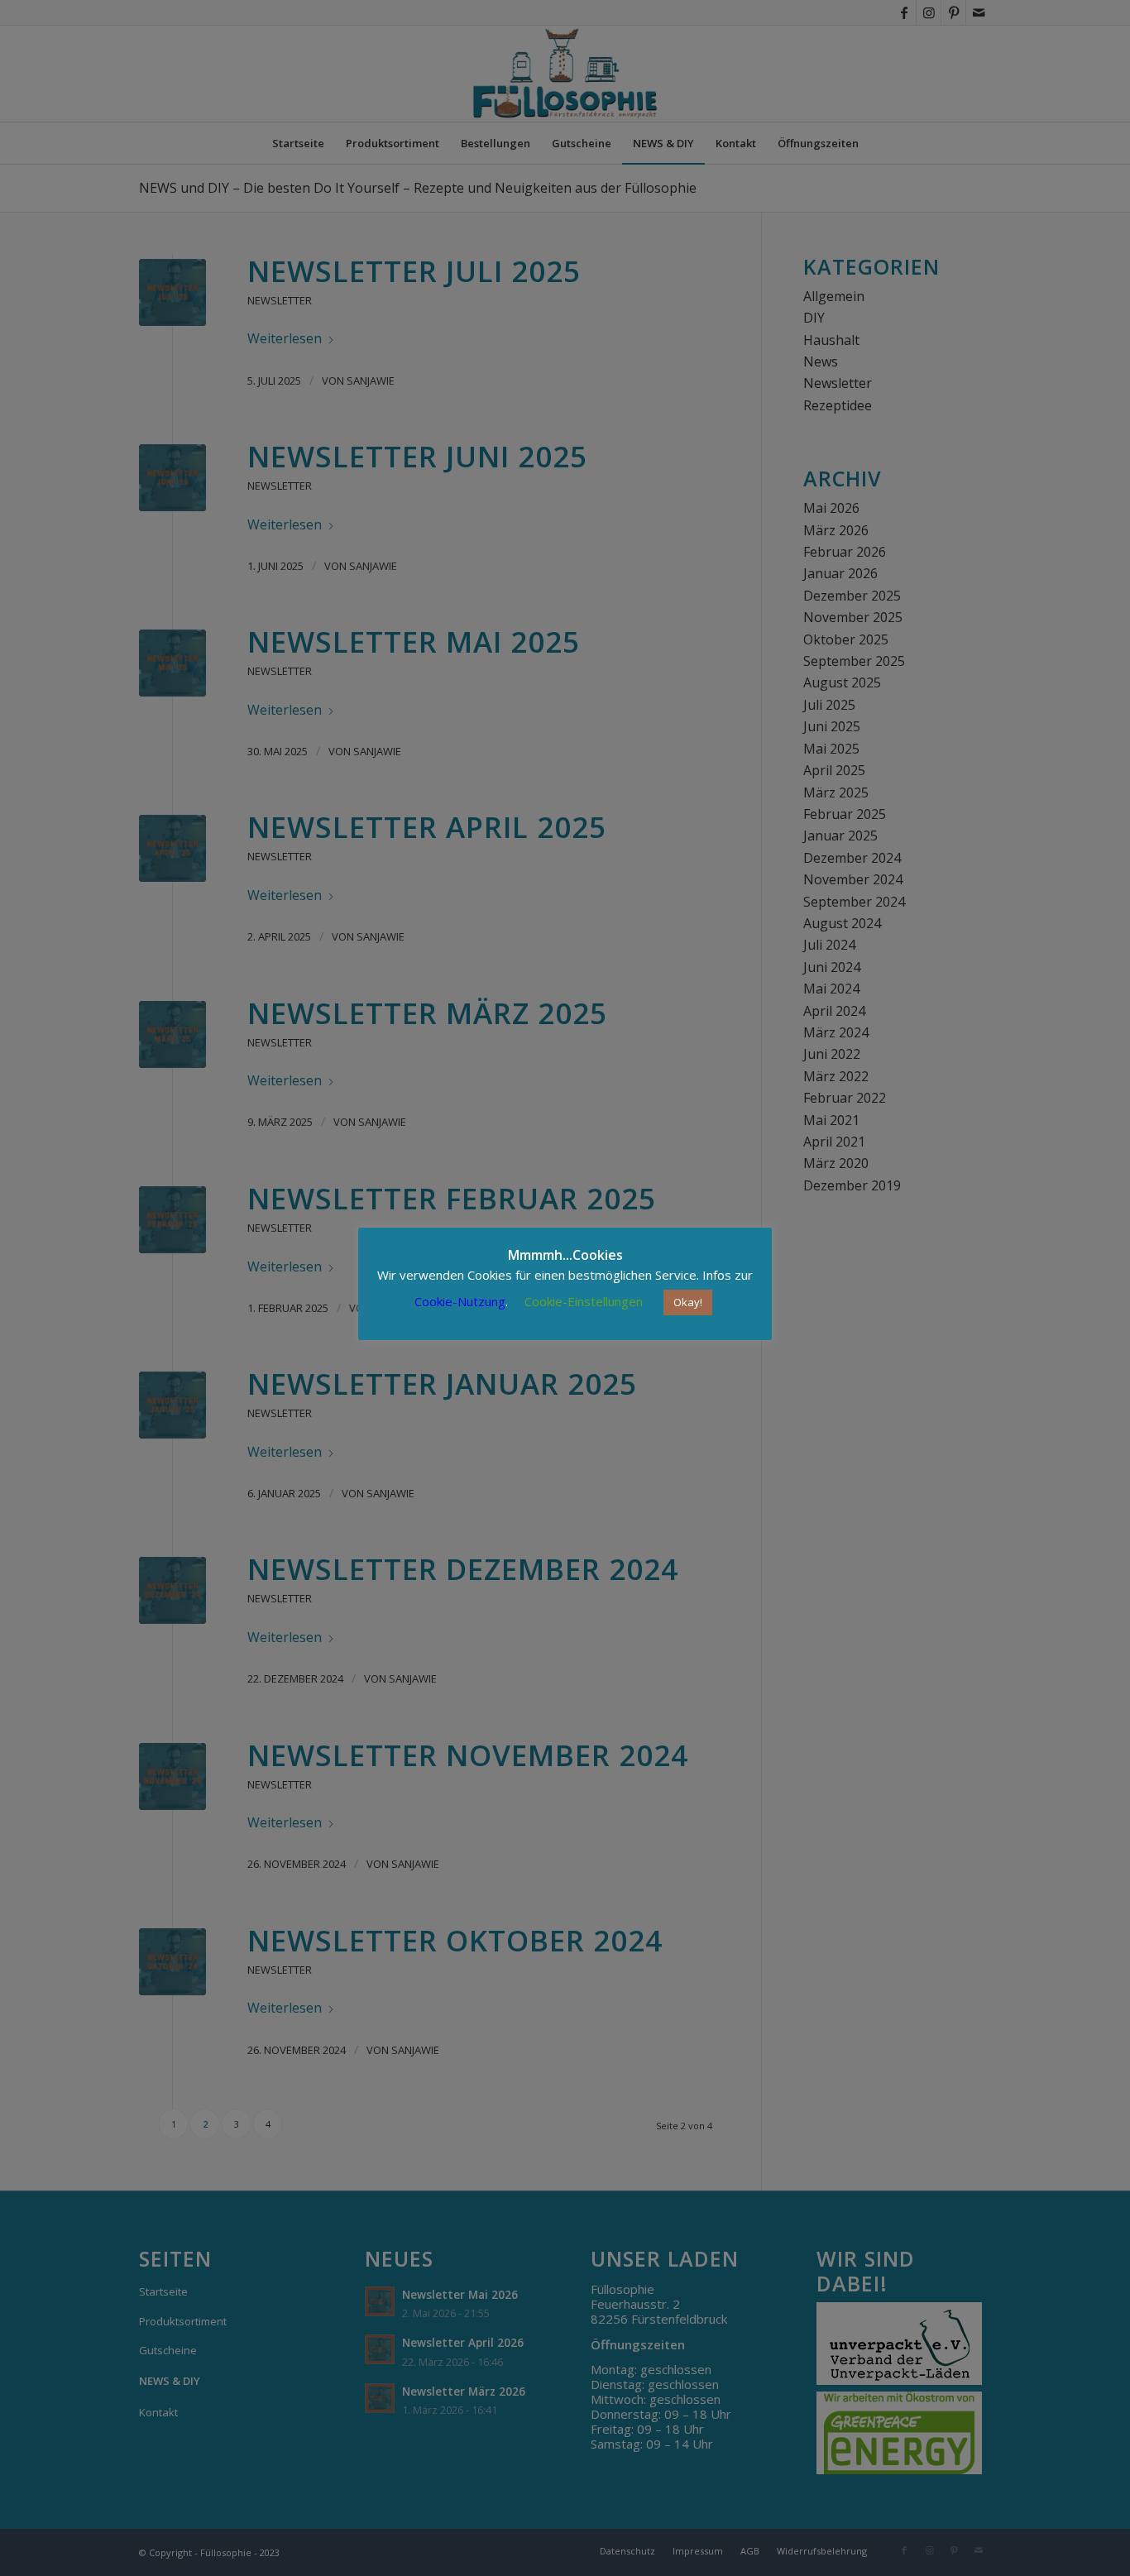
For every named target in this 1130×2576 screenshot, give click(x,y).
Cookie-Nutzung (460, 1301)
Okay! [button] (688, 1302)
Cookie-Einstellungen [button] (584, 1301)
